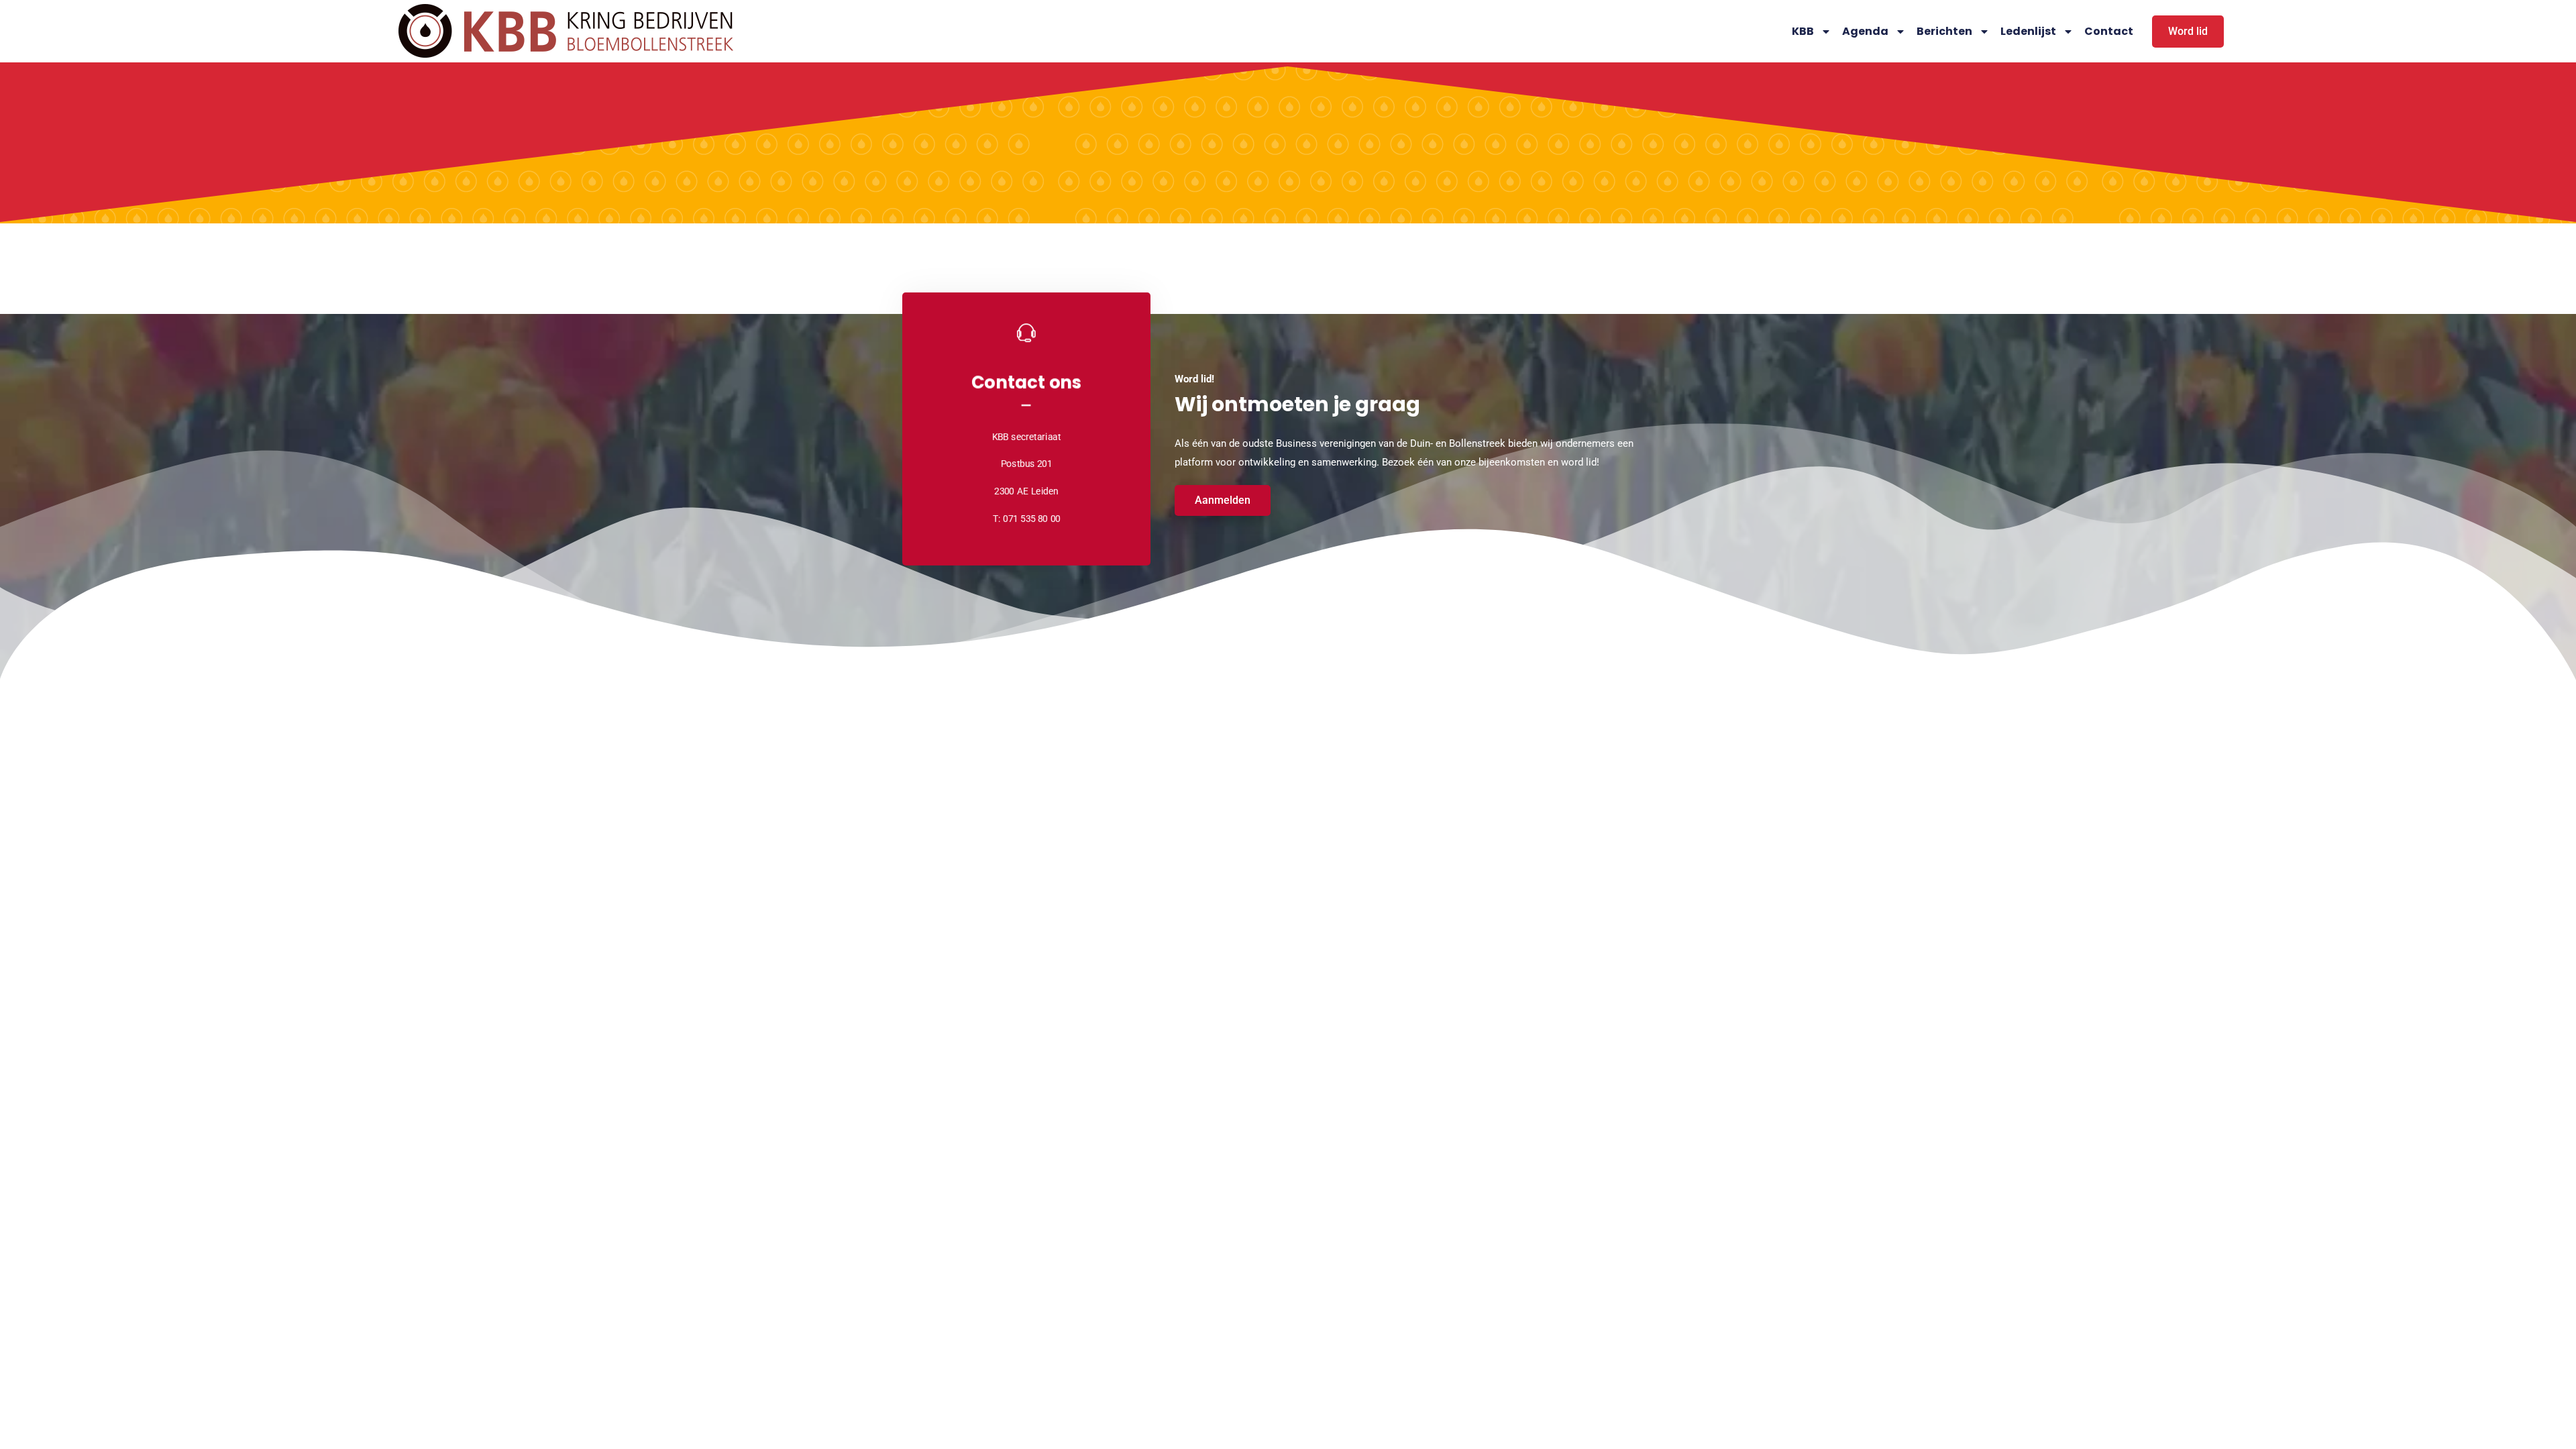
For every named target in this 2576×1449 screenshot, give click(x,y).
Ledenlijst (2028, 31)
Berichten (1944, 31)
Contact (2109, 31)
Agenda (1865, 31)
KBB (1803, 31)
